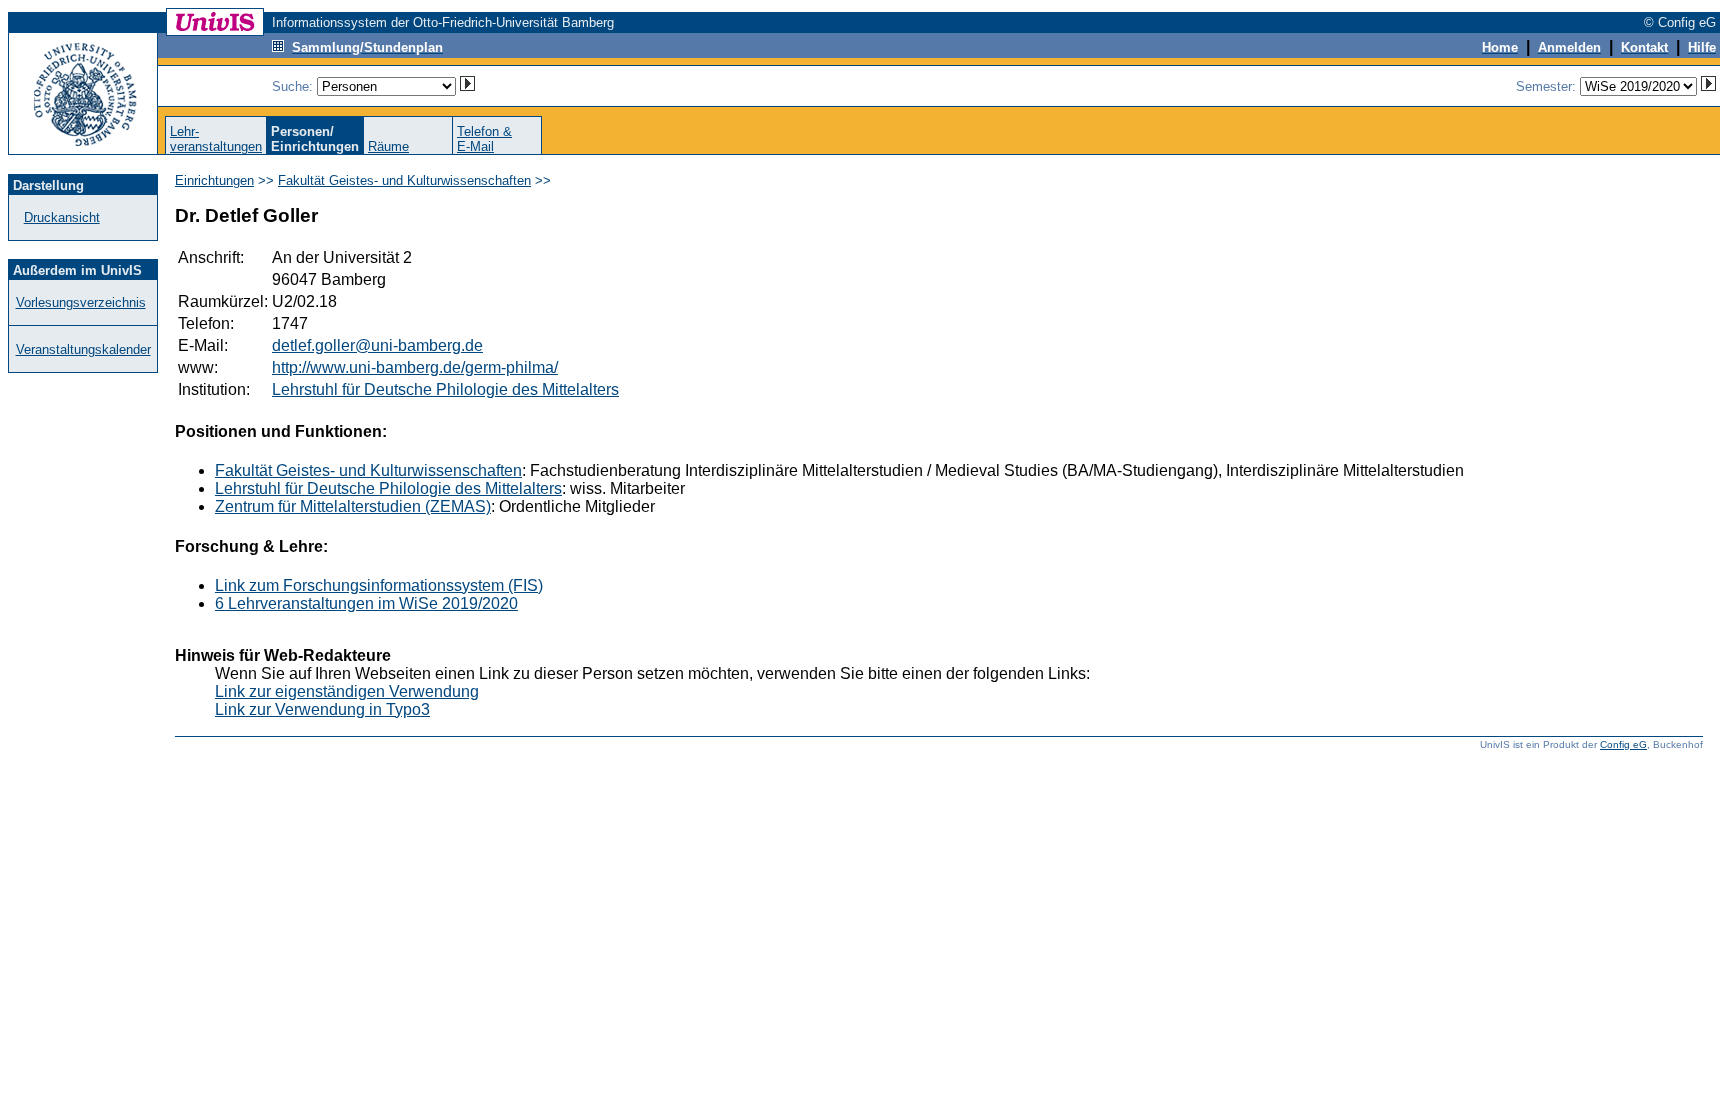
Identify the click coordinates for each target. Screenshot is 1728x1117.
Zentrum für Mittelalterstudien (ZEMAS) (353, 506)
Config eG (1623, 744)
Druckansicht (62, 217)
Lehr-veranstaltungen (216, 139)
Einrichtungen (214, 180)
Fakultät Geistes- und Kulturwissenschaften (404, 180)
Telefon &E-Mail (484, 139)
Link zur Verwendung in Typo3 (322, 709)
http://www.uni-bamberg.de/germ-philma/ (415, 367)
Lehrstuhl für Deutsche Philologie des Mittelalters (445, 389)
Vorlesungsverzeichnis (81, 302)
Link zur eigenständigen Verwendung (347, 691)
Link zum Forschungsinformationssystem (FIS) (379, 585)
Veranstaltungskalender (83, 349)
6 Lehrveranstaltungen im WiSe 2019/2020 (366, 603)
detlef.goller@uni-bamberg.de (377, 345)
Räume (388, 146)
